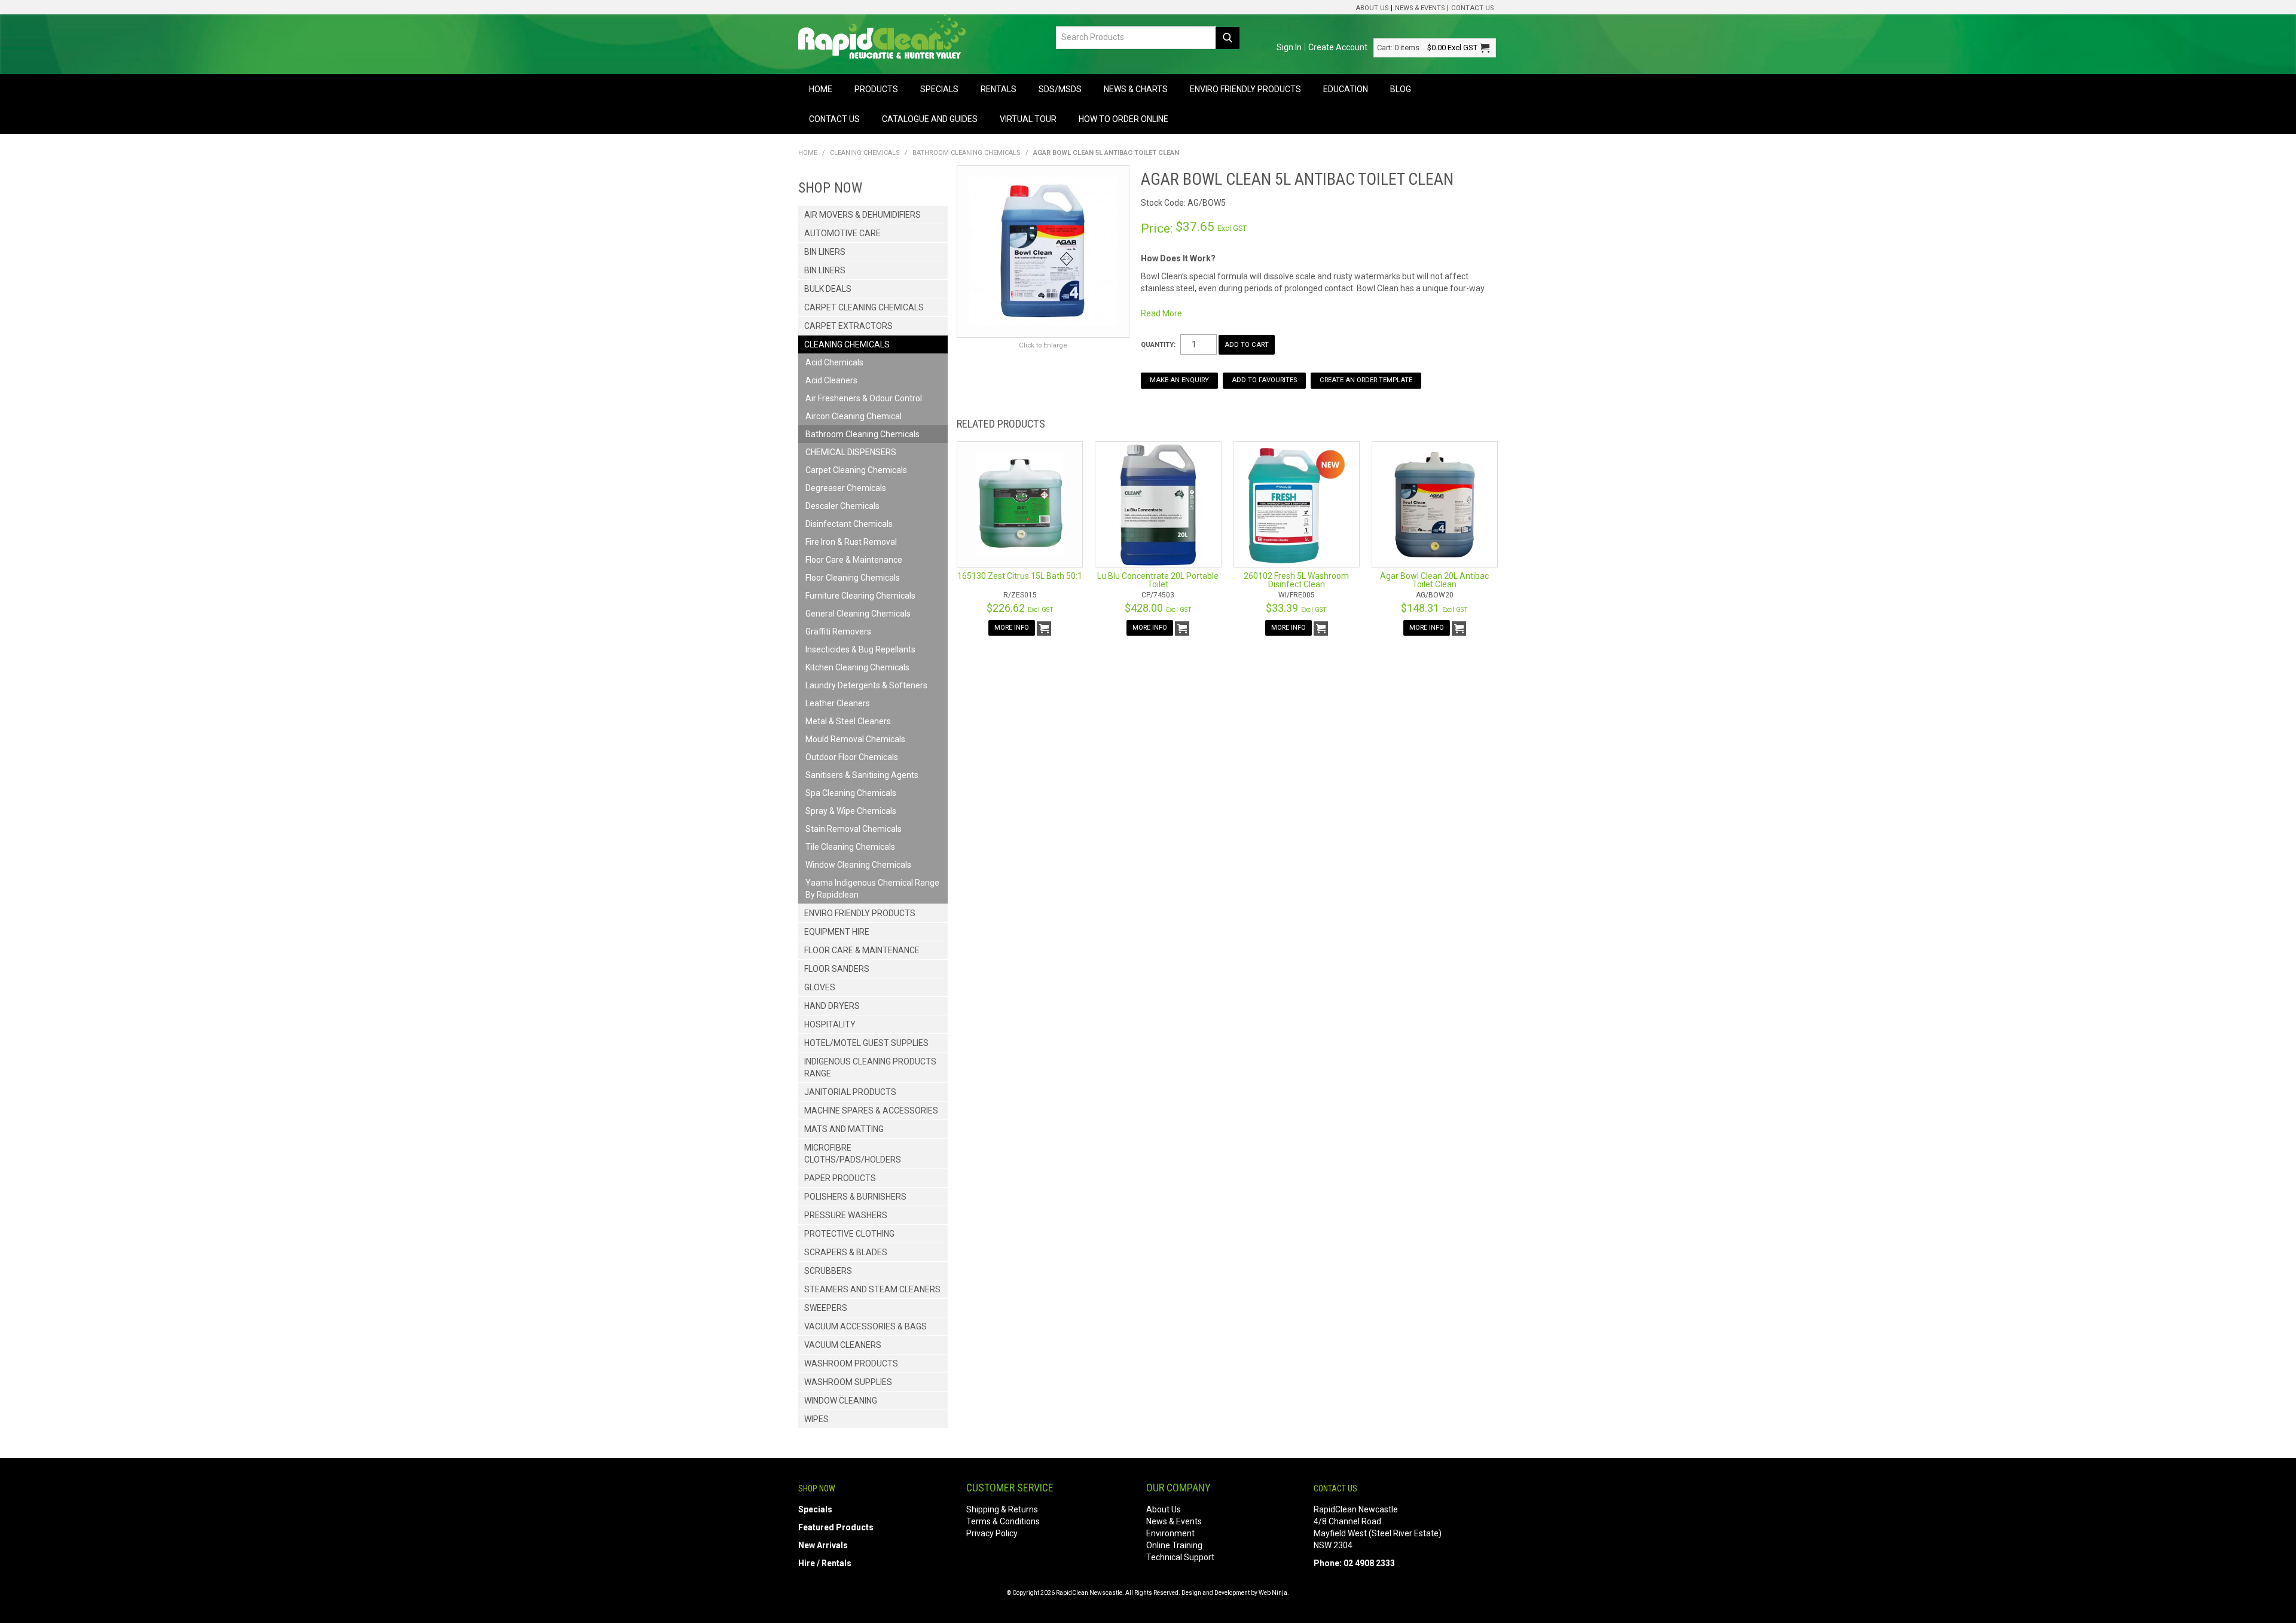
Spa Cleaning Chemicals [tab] (851, 793)
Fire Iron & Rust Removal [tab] (851, 542)
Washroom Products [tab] (851, 1363)
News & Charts (1136, 89)
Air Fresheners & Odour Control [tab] (864, 398)
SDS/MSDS (1060, 89)
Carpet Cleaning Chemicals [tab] (864, 307)
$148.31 (1434, 608)
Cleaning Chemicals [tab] (847, 344)
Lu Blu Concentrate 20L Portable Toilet (1158, 580)
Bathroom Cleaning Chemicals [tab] (862, 434)
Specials (939, 89)
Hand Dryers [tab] (832, 1006)
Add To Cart (1044, 629)
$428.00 (1158, 608)
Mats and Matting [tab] (844, 1129)
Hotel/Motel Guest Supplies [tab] (866, 1043)
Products (876, 89)
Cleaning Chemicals (865, 153)
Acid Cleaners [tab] (831, 380)
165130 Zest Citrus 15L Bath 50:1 (1020, 576)
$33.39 (1296, 608)
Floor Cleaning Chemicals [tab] (853, 578)
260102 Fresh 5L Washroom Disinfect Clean (1296, 580)
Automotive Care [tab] (842, 233)
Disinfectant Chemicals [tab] (849, 524)
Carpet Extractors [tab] (848, 326)
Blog (1401, 89)
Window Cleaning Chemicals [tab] (858, 865)
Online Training (1174, 1545)
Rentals (999, 89)
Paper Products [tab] (840, 1178)
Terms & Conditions (1003, 1521)
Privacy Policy (992, 1533)
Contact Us (1472, 8)
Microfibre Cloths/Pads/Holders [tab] (853, 1154)
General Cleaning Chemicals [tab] (858, 614)
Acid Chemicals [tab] (834, 362)
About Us (1372, 8)
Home (821, 89)
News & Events (1420, 8)
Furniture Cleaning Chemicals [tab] (860, 596)
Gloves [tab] (820, 987)
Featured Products (836, 1527)
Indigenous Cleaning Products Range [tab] (870, 1067)
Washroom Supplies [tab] (848, 1382)
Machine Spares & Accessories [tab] (871, 1111)
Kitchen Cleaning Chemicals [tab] (857, 667)
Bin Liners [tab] (825, 252)
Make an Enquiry (1179, 380)
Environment (1170, 1533)
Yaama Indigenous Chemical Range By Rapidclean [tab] (872, 889)
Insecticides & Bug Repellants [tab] (860, 649)
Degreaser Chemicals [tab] (846, 488)
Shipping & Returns (1002, 1509)
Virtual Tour (1028, 119)
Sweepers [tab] (826, 1308)
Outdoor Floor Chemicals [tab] (852, 757)
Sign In (1289, 47)
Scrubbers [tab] (828, 1271)
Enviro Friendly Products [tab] (860, 913)
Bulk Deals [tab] (828, 289)
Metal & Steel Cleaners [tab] (848, 721)
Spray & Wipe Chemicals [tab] (851, 811)
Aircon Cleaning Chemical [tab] (854, 416)
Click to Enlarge (1043, 345)
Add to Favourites (1264, 380)
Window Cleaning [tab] (841, 1401)
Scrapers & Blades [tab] (846, 1252)
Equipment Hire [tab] (837, 932)
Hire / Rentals (825, 1563)
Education (1346, 89)
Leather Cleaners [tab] (838, 703)
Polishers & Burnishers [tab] (855, 1197)
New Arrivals (823, 1545)
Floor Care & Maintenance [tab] (854, 560)
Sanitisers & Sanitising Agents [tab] (862, 775)
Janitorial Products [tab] (850, 1092)
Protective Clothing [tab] (849, 1234)
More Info (1012, 628)
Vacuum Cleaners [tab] (843, 1345)
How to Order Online (1123, 119)
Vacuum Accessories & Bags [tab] (865, 1326)
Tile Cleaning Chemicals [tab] (850, 847)
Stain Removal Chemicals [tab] (854, 829)
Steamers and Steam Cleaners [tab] (872, 1289)
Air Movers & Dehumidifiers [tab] (862, 215)
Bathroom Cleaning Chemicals (967, 153)
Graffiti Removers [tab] (838, 631)
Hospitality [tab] (830, 1024)
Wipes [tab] (816, 1419)
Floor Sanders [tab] (837, 969)
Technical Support (1180, 1557)
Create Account (1338, 47)
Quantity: (1158, 345)
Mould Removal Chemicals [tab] (855, 739)
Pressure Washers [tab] (846, 1215)
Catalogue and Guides (930, 119)
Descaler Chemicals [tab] (842, 506)
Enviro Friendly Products (1245, 89)
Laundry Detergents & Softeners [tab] (866, 685)
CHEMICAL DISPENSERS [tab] (851, 452)
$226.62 (1020, 608)
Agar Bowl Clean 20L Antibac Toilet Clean (1434, 580)
